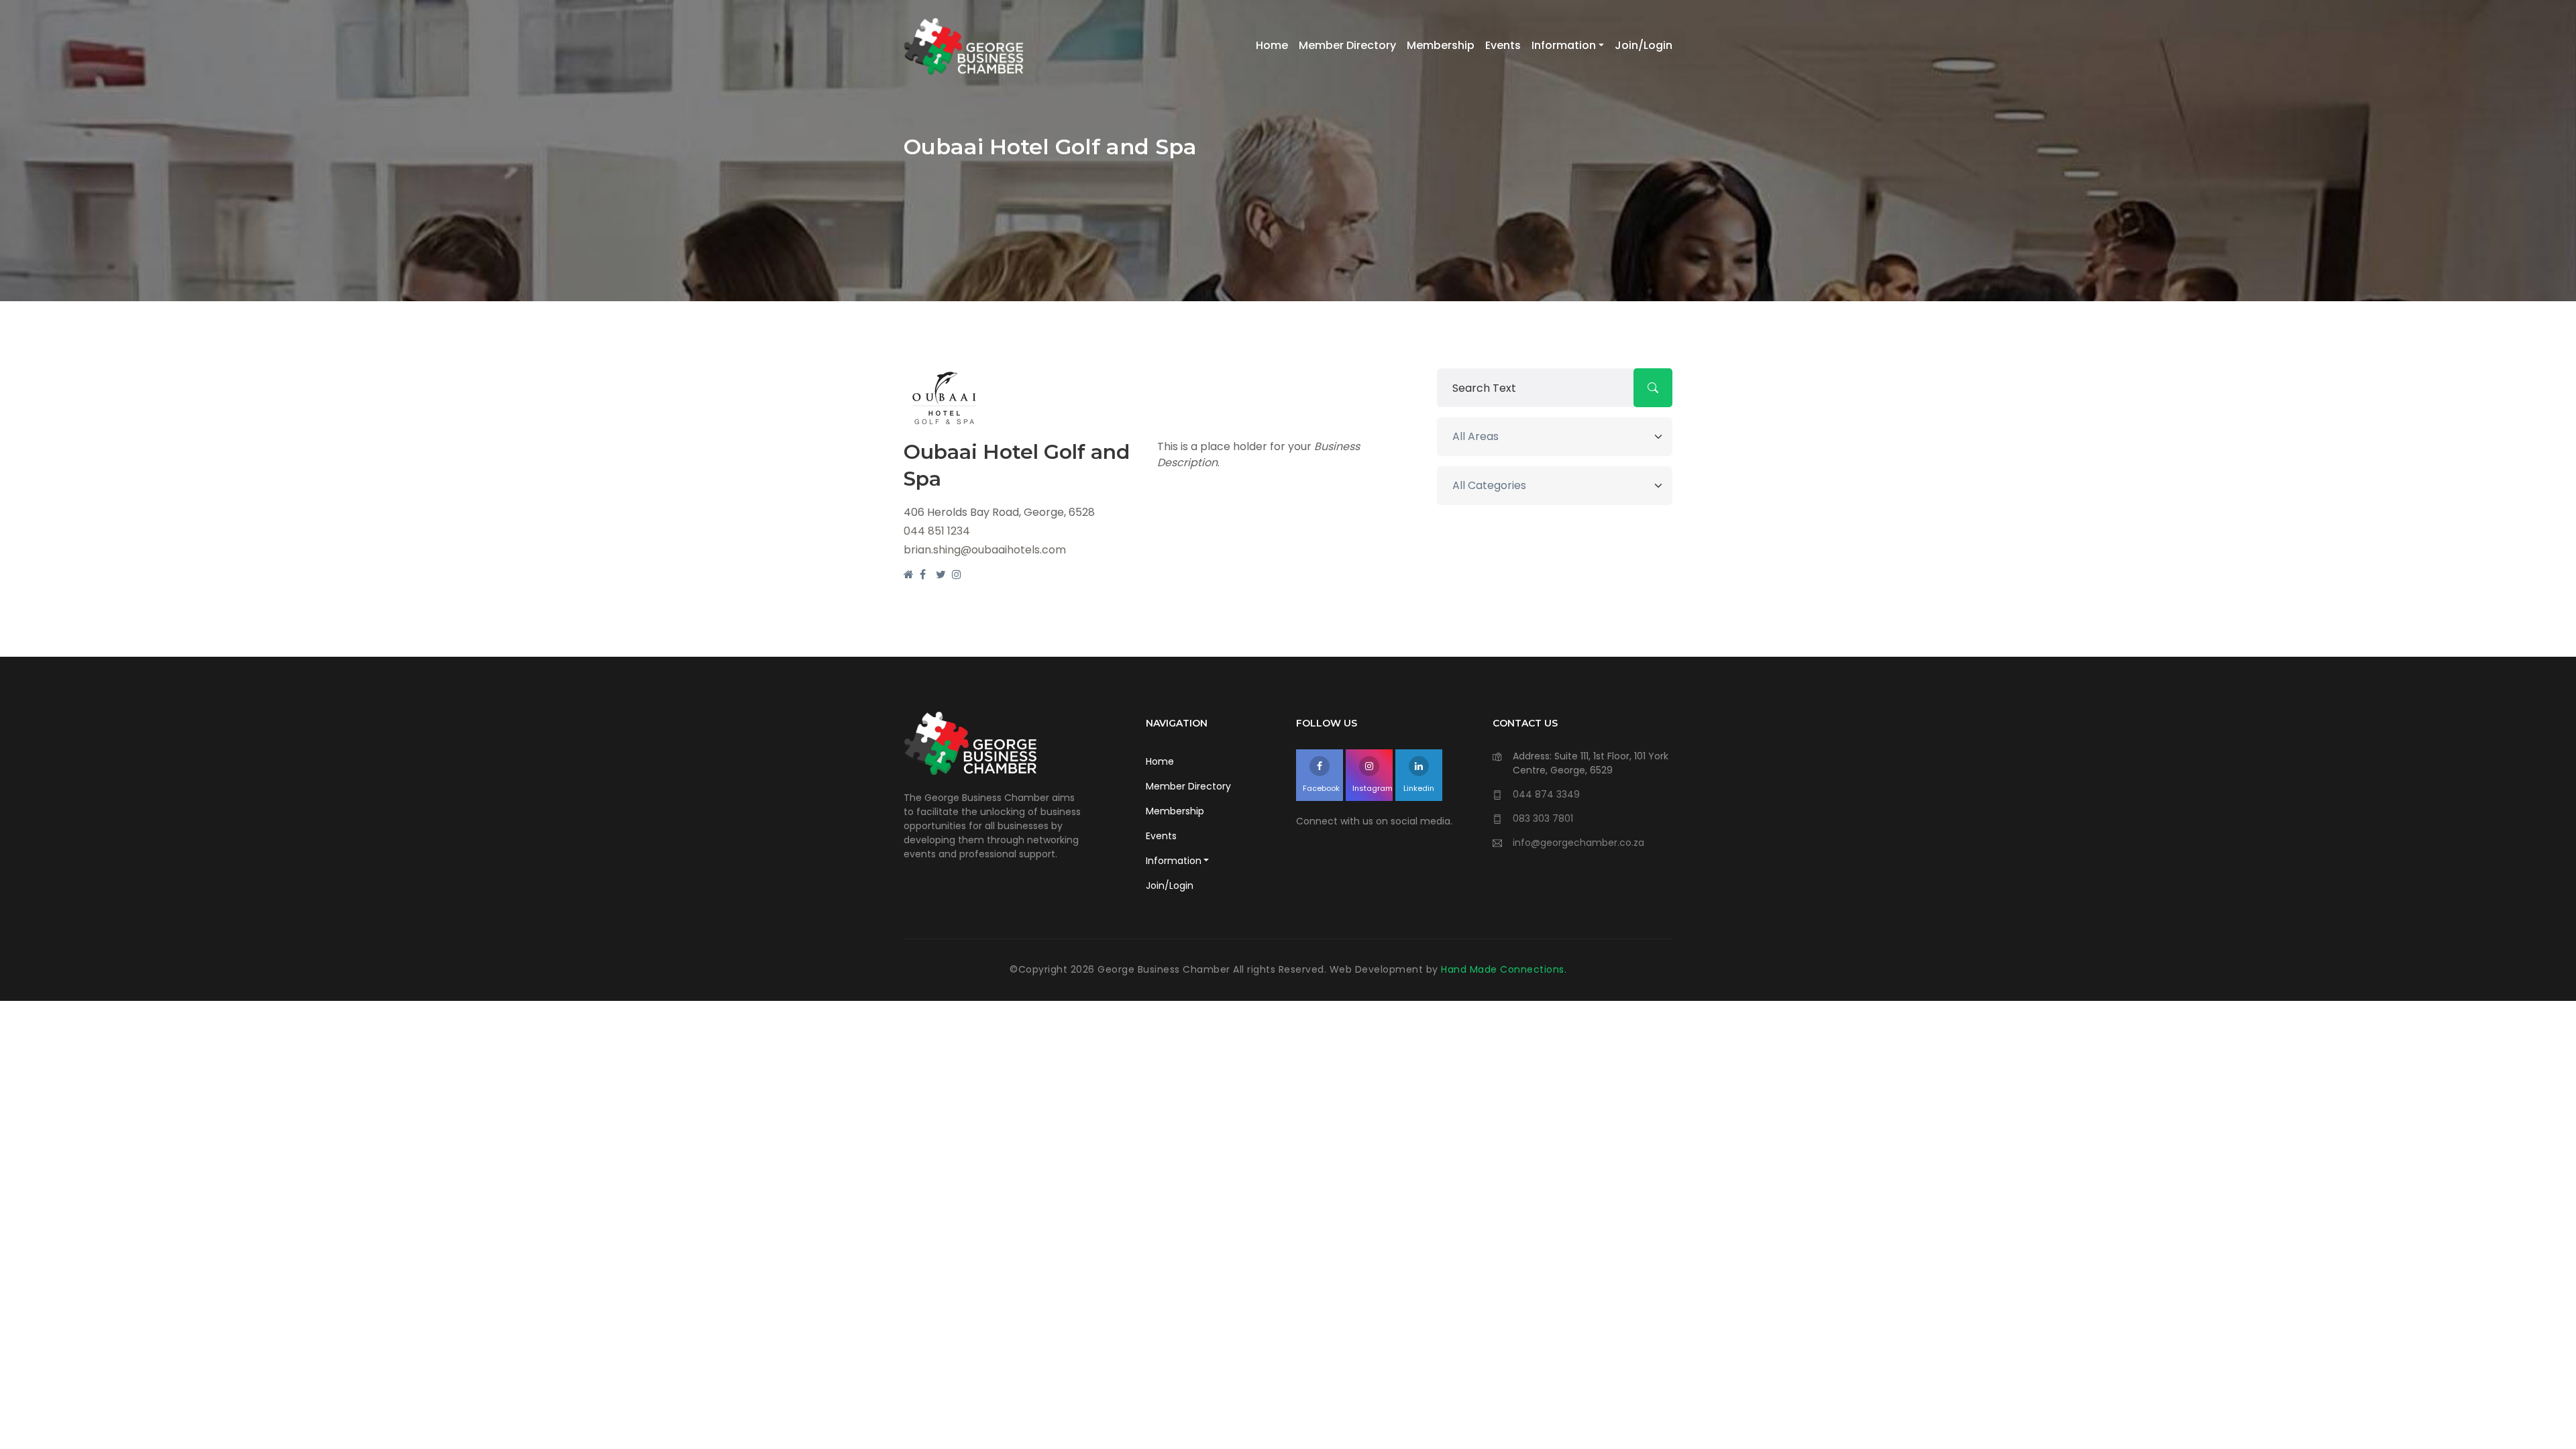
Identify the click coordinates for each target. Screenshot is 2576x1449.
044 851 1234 (937, 531)
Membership (1441, 45)
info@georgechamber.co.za (1578, 843)
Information (1564, 45)
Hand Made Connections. (1504, 969)
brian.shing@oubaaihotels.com (985, 550)
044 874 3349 (1546, 794)
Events (1503, 45)
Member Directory (1347, 45)
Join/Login (1644, 45)
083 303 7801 (1543, 818)
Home (1272, 45)
